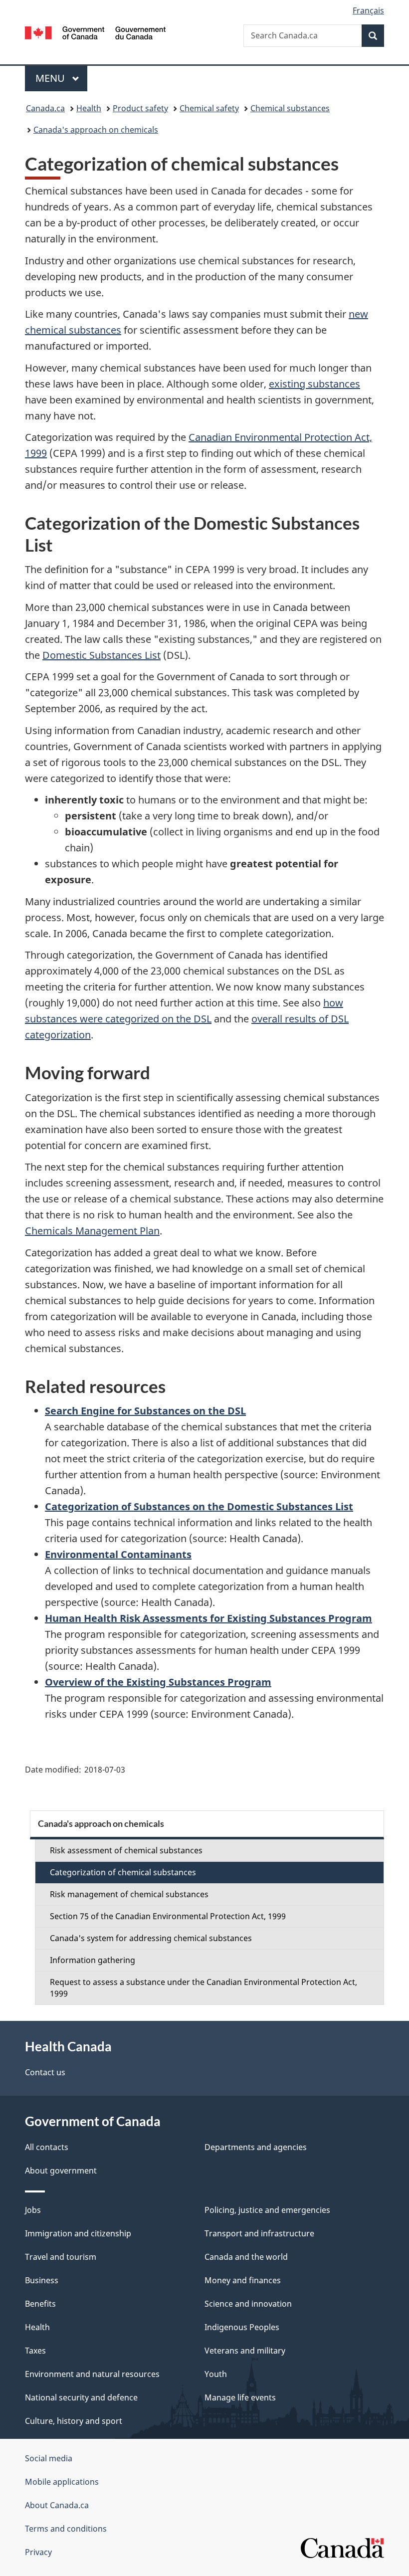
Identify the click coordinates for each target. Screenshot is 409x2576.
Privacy (38, 2552)
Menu (51, 78)
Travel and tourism (61, 2257)
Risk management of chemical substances (129, 1894)
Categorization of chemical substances (123, 1872)
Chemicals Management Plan (92, 1231)
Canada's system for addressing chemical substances (151, 1938)
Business (42, 2280)
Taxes (35, 2351)
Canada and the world (246, 2257)
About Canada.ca (57, 2505)
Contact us (45, 2072)
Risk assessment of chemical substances (126, 1850)
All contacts (47, 2147)
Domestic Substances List (102, 655)
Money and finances (243, 2280)
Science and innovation (248, 2304)
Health (89, 108)
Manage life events (240, 2397)
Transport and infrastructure (259, 2233)
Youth (216, 2374)
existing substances (314, 384)
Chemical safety (209, 108)
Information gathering (93, 1960)
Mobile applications (62, 2482)
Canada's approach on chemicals (96, 130)
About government (61, 2171)
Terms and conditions (66, 2529)
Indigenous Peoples (242, 2327)
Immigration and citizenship (78, 2233)
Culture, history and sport (74, 2421)
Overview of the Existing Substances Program (158, 1682)
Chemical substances (290, 108)
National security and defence (81, 2397)
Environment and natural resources (92, 2374)
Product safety (140, 108)
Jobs (33, 2210)
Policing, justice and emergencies (267, 2210)
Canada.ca (45, 108)
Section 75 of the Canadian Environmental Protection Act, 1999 (168, 1916)
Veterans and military (245, 2351)
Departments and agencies (256, 2147)
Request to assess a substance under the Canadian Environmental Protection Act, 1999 (204, 1988)
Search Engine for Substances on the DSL (145, 1411)
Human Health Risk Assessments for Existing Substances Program (208, 1618)
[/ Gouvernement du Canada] (96, 32)
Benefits (40, 2304)
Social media (49, 2458)
